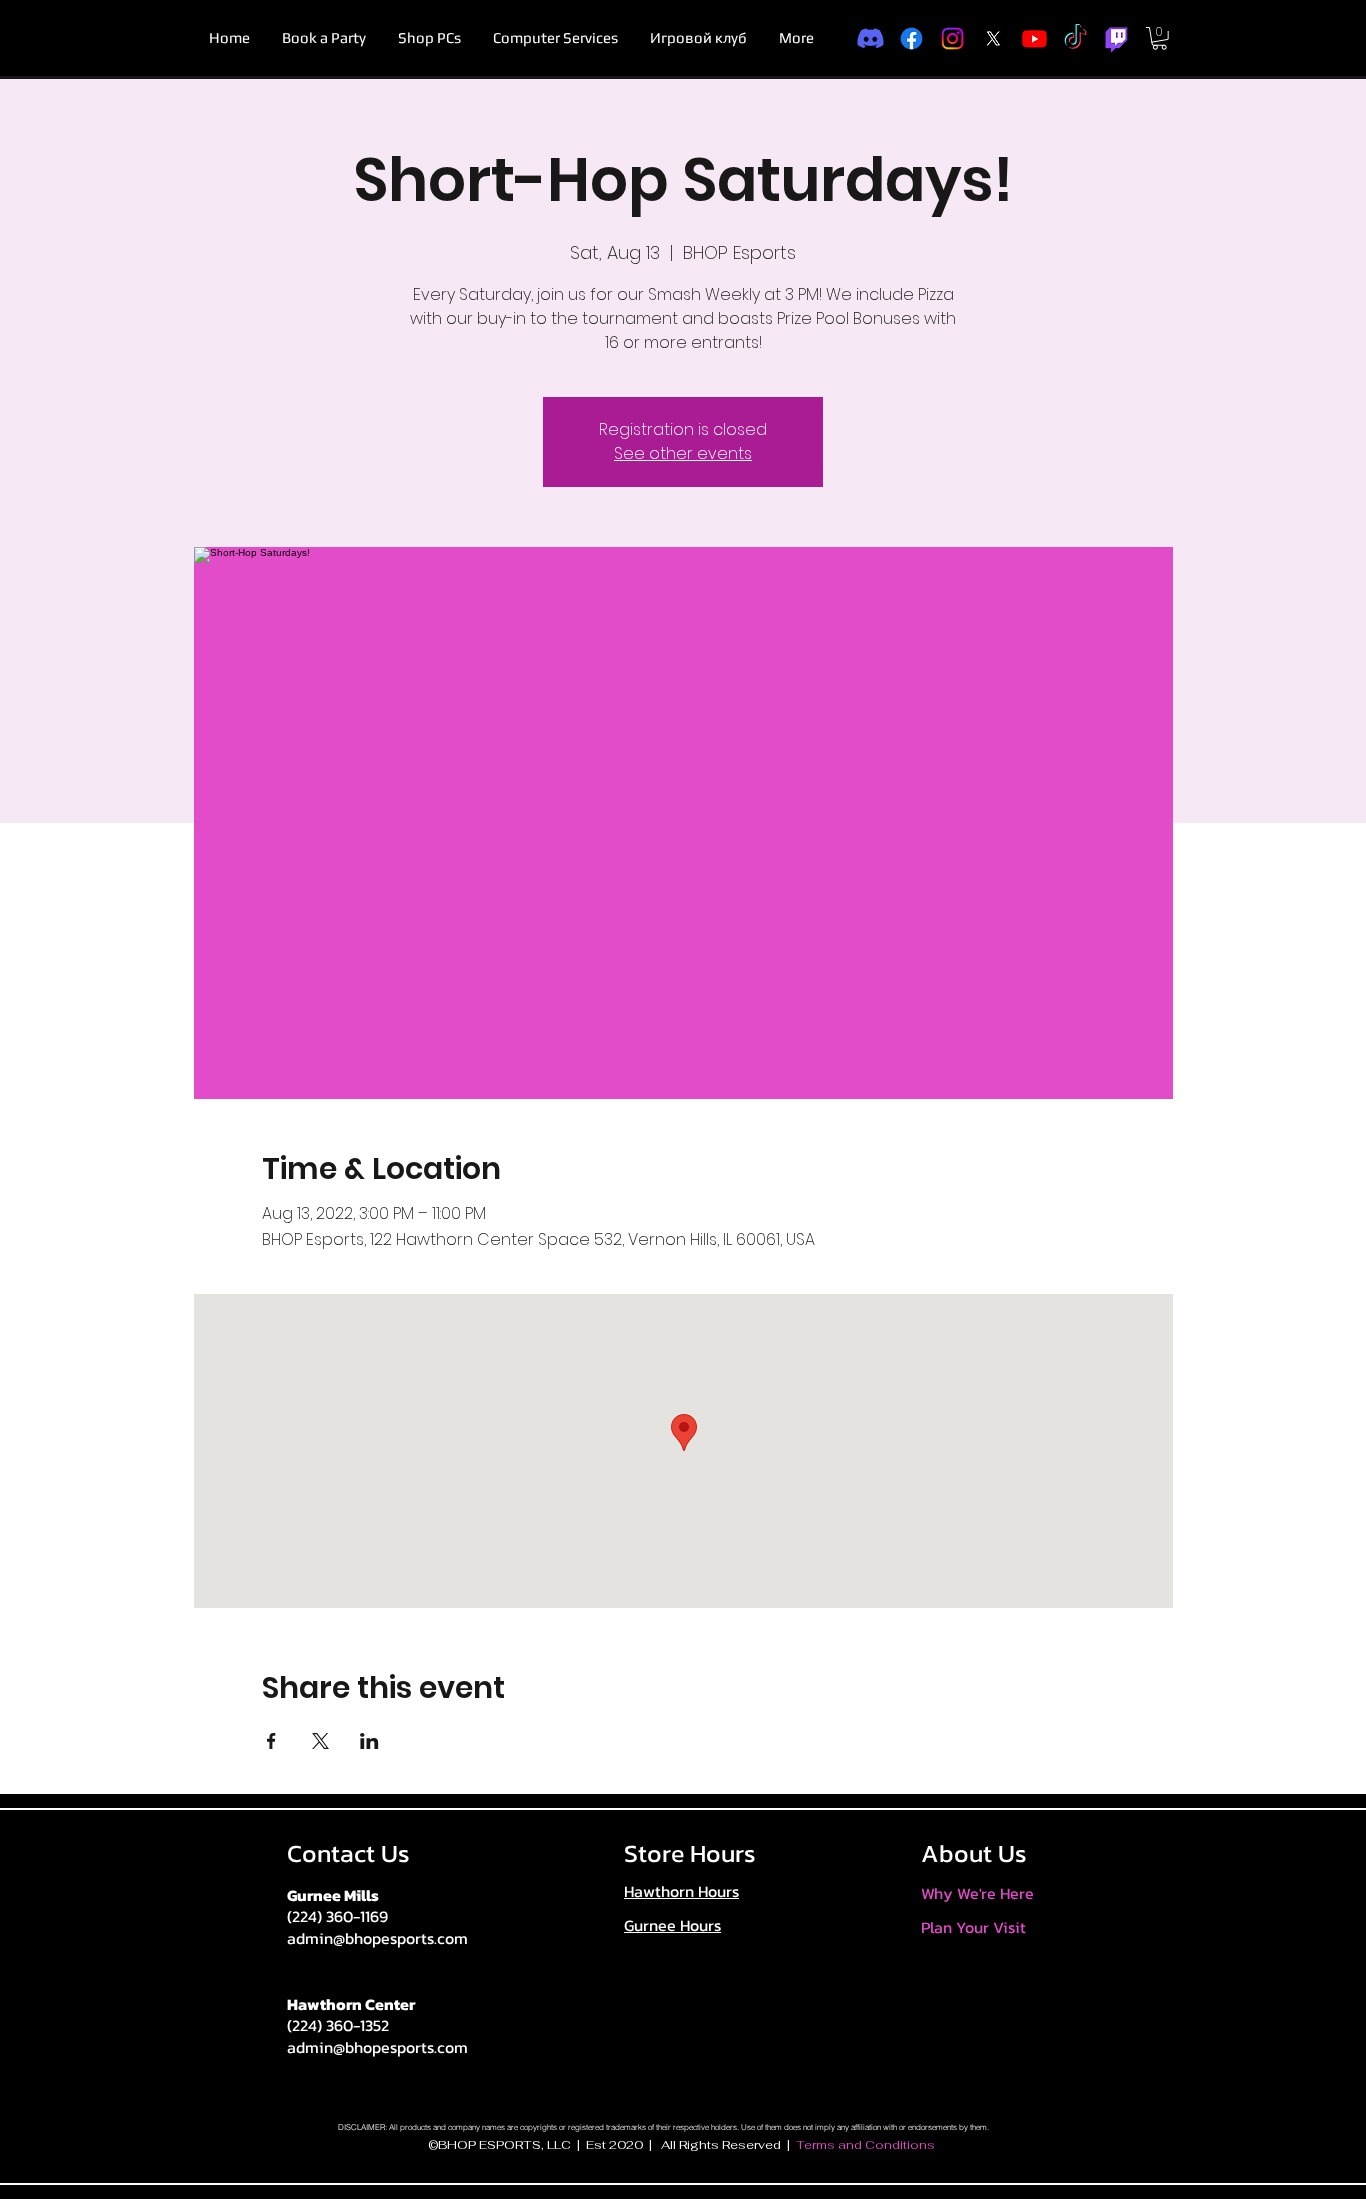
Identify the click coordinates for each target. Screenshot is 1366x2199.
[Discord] (870, 38)
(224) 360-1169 (337, 1916)
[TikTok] (1075, 38)
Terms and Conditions (865, 2145)
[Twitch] (1116, 38)
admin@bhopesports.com (377, 1938)
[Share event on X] (320, 1741)
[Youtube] (1034, 38)
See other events (683, 453)
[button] (1159, 38)
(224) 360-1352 (338, 2025)
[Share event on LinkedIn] (369, 1741)
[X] (993, 38)
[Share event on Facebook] (271, 1741)
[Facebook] (911, 38)
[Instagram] (952, 38)
